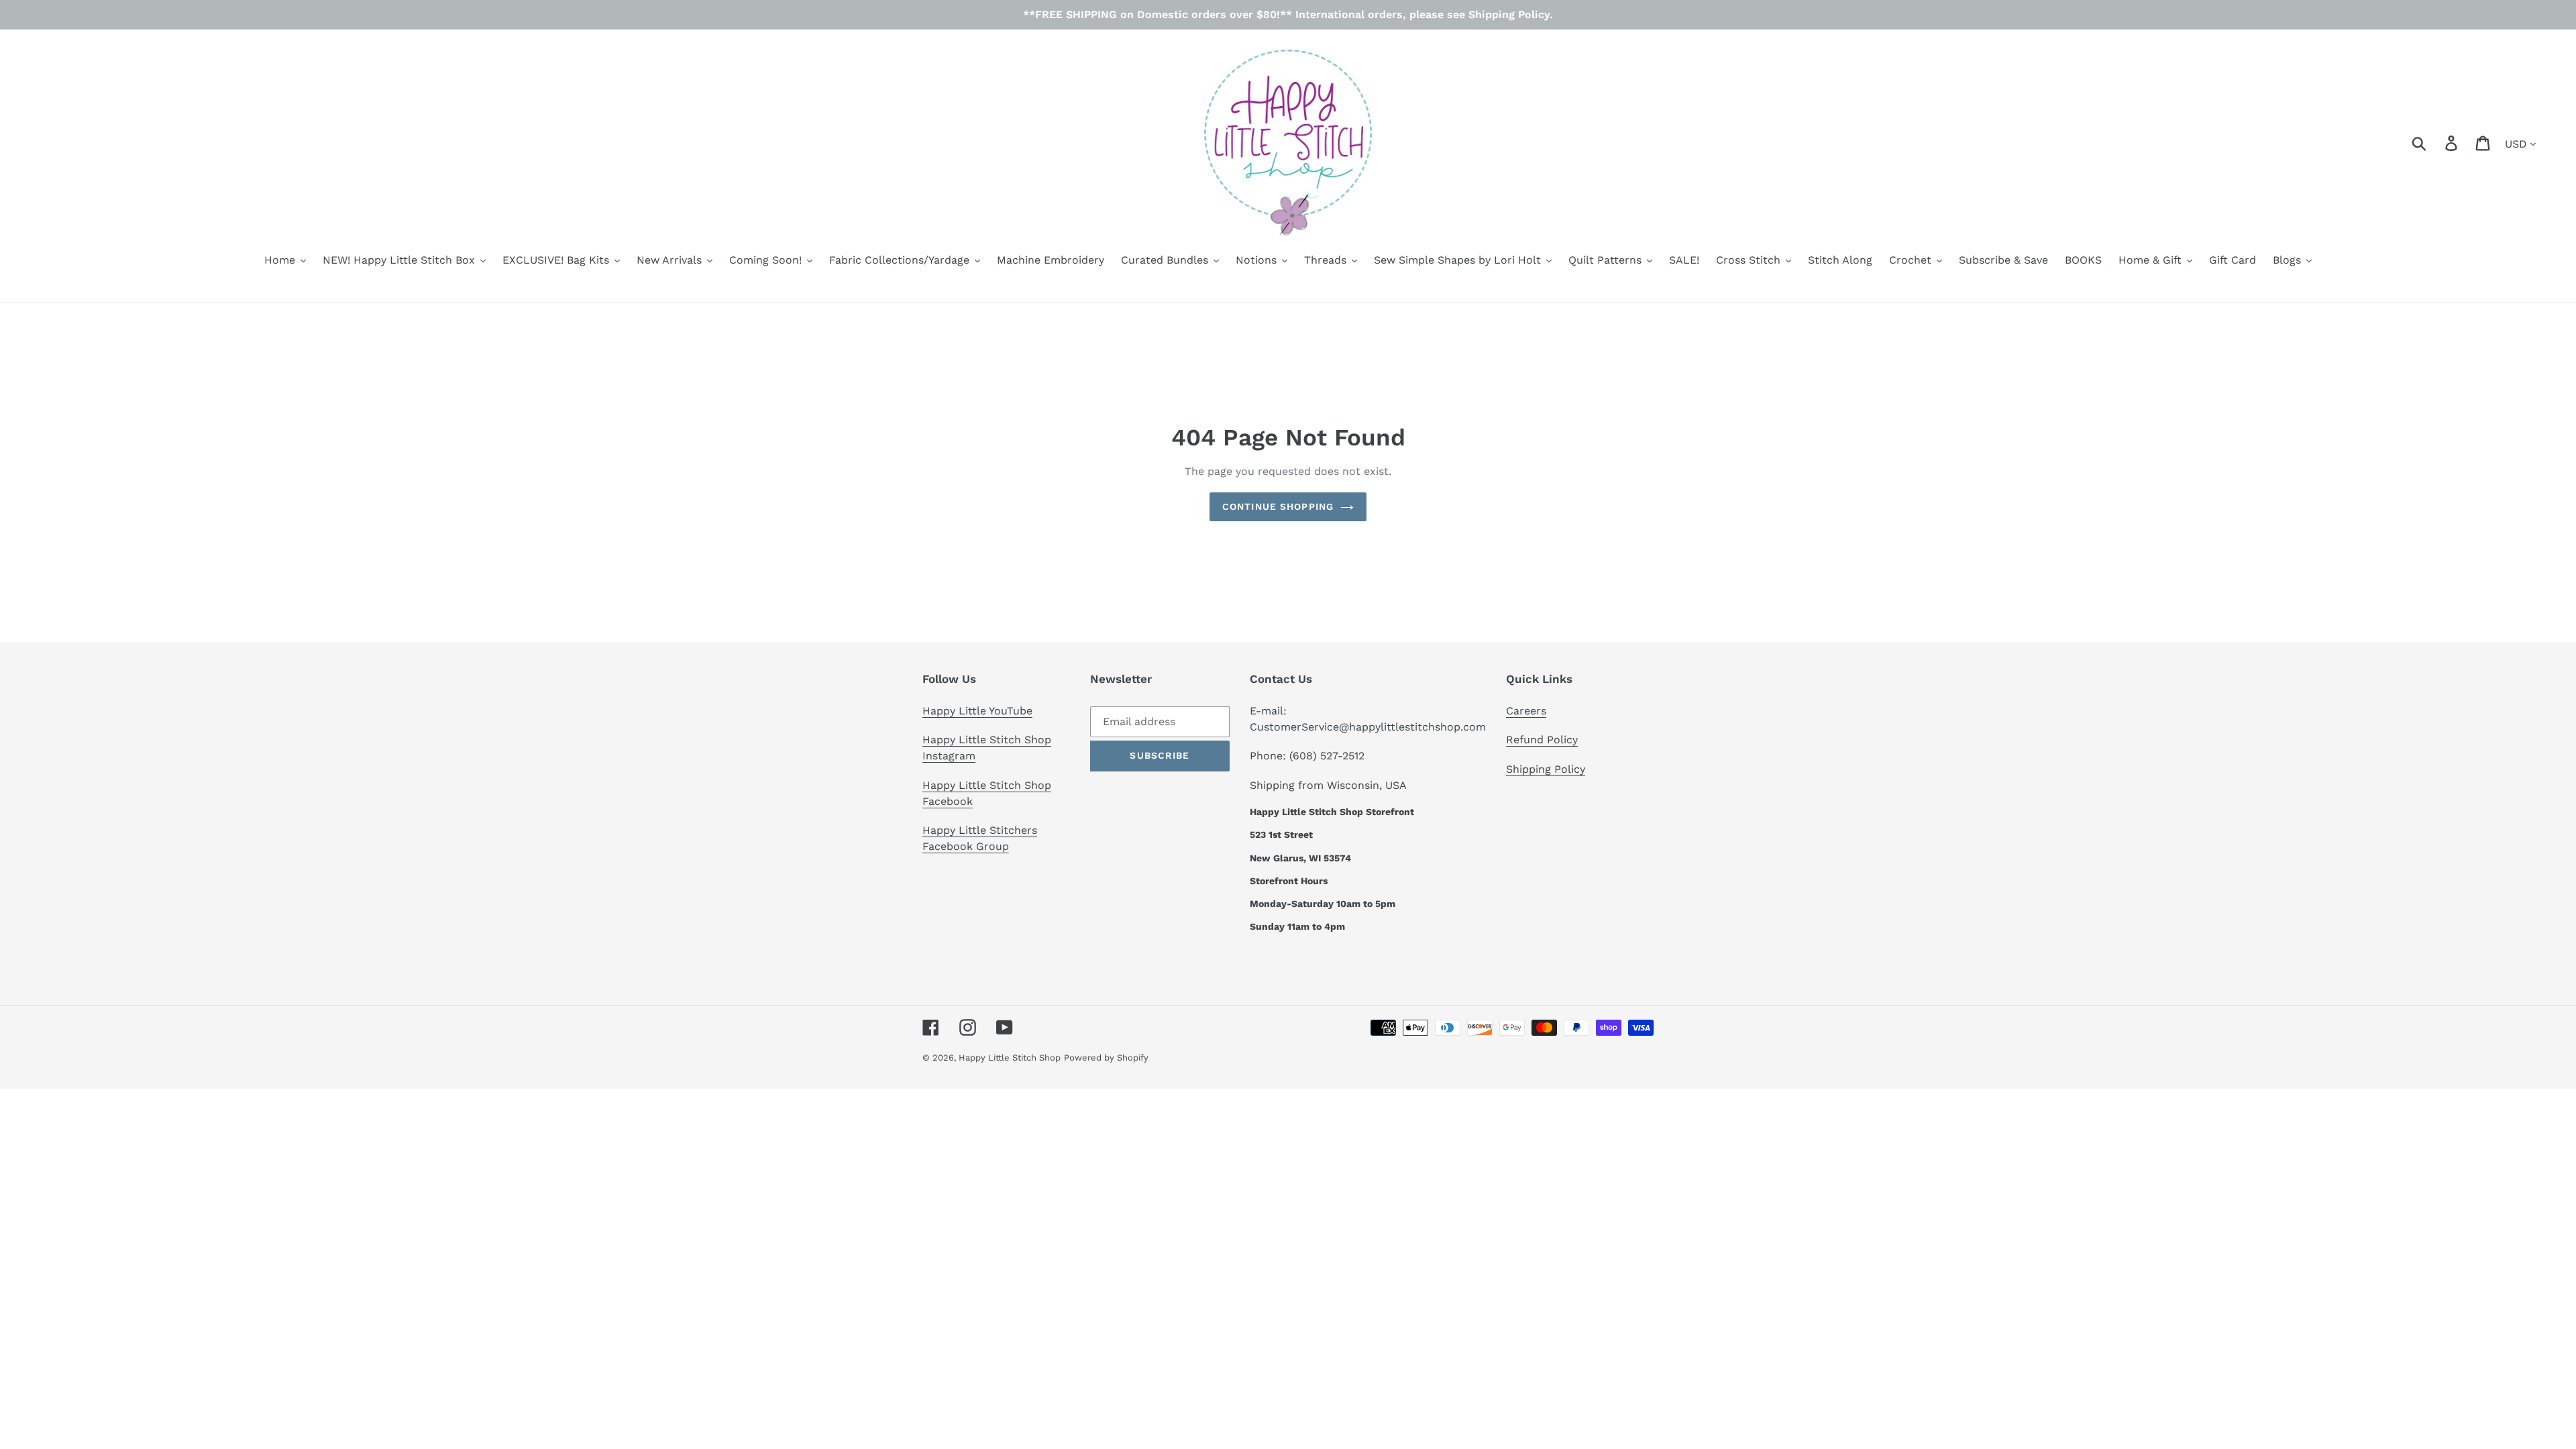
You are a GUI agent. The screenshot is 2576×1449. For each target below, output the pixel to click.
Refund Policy (1542, 740)
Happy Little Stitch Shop (1010, 1058)
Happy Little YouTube (977, 711)
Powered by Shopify (1106, 1058)
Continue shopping (1278, 506)
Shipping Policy (1546, 769)
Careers (1526, 711)
